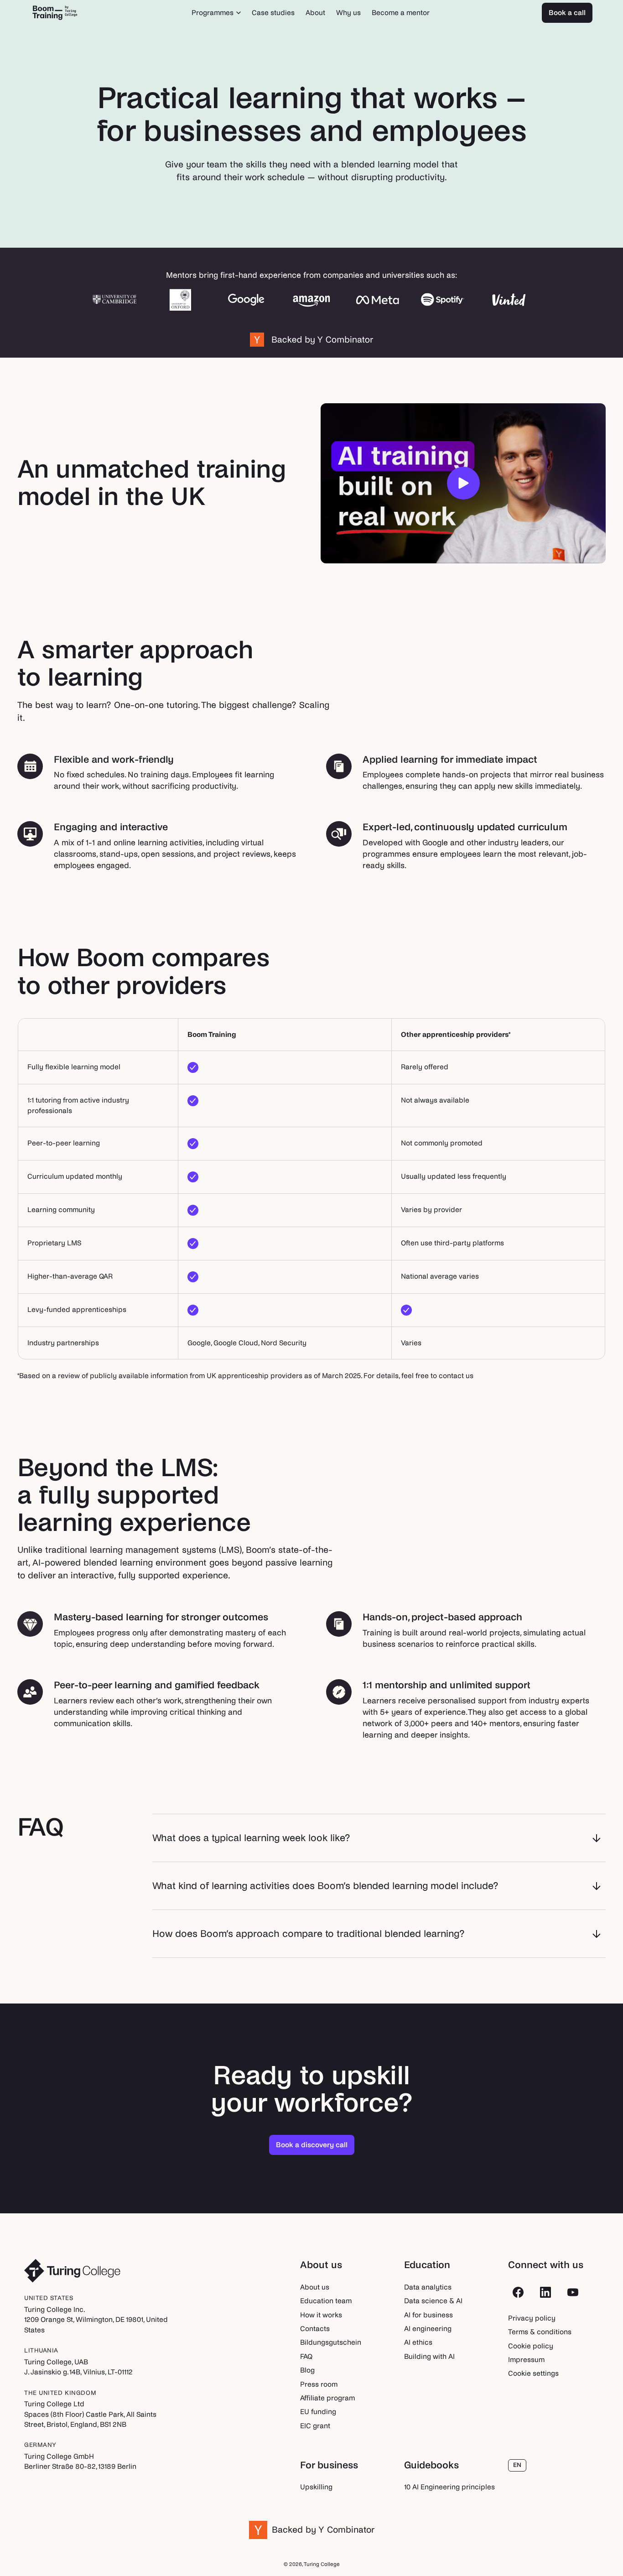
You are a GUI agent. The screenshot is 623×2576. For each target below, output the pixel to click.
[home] (55, 13)
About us (315, 2287)
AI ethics (418, 2342)
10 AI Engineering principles (449, 2487)
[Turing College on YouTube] (573, 2292)
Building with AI (429, 2356)
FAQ (306, 2356)
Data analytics (428, 2287)
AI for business (428, 2315)
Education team (326, 2301)
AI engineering (428, 2329)
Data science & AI (433, 2301)
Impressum (526, 2360)
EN (517, 2465)
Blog (307, 2370)
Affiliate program (327, 2398)
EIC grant (315, 2426)
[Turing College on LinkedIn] (545, 2292)
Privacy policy (532, 2318)
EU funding (318, 2412)
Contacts (315, 2329)
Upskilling (316, 2487)
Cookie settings (533, 2373)
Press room (319, 2384)
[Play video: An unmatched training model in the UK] (463, 484)
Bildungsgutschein (331, 2342)
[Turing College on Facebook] (518, 2292)
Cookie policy (531, 2346)
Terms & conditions (540, 2332)
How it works (321, 2315)
